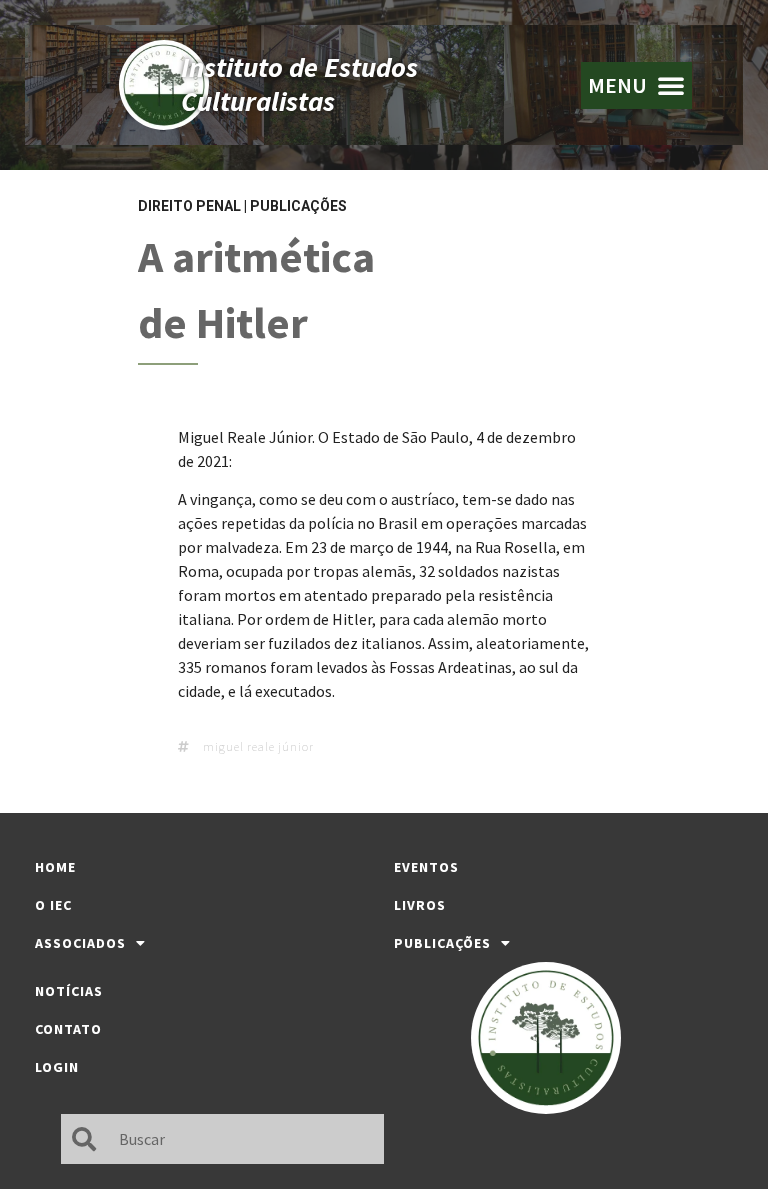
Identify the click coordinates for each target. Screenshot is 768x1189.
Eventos (426, 867)
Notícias (69, 991)
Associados (80, 943)
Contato (68, 1029)
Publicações (298, 206)
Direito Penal (189, 206)
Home (55, 867)
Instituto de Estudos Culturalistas (299, 84)
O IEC (53, 905)
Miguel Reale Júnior (258, 746)
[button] (636, 85)
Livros (420, 905)
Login (57, 1067)
